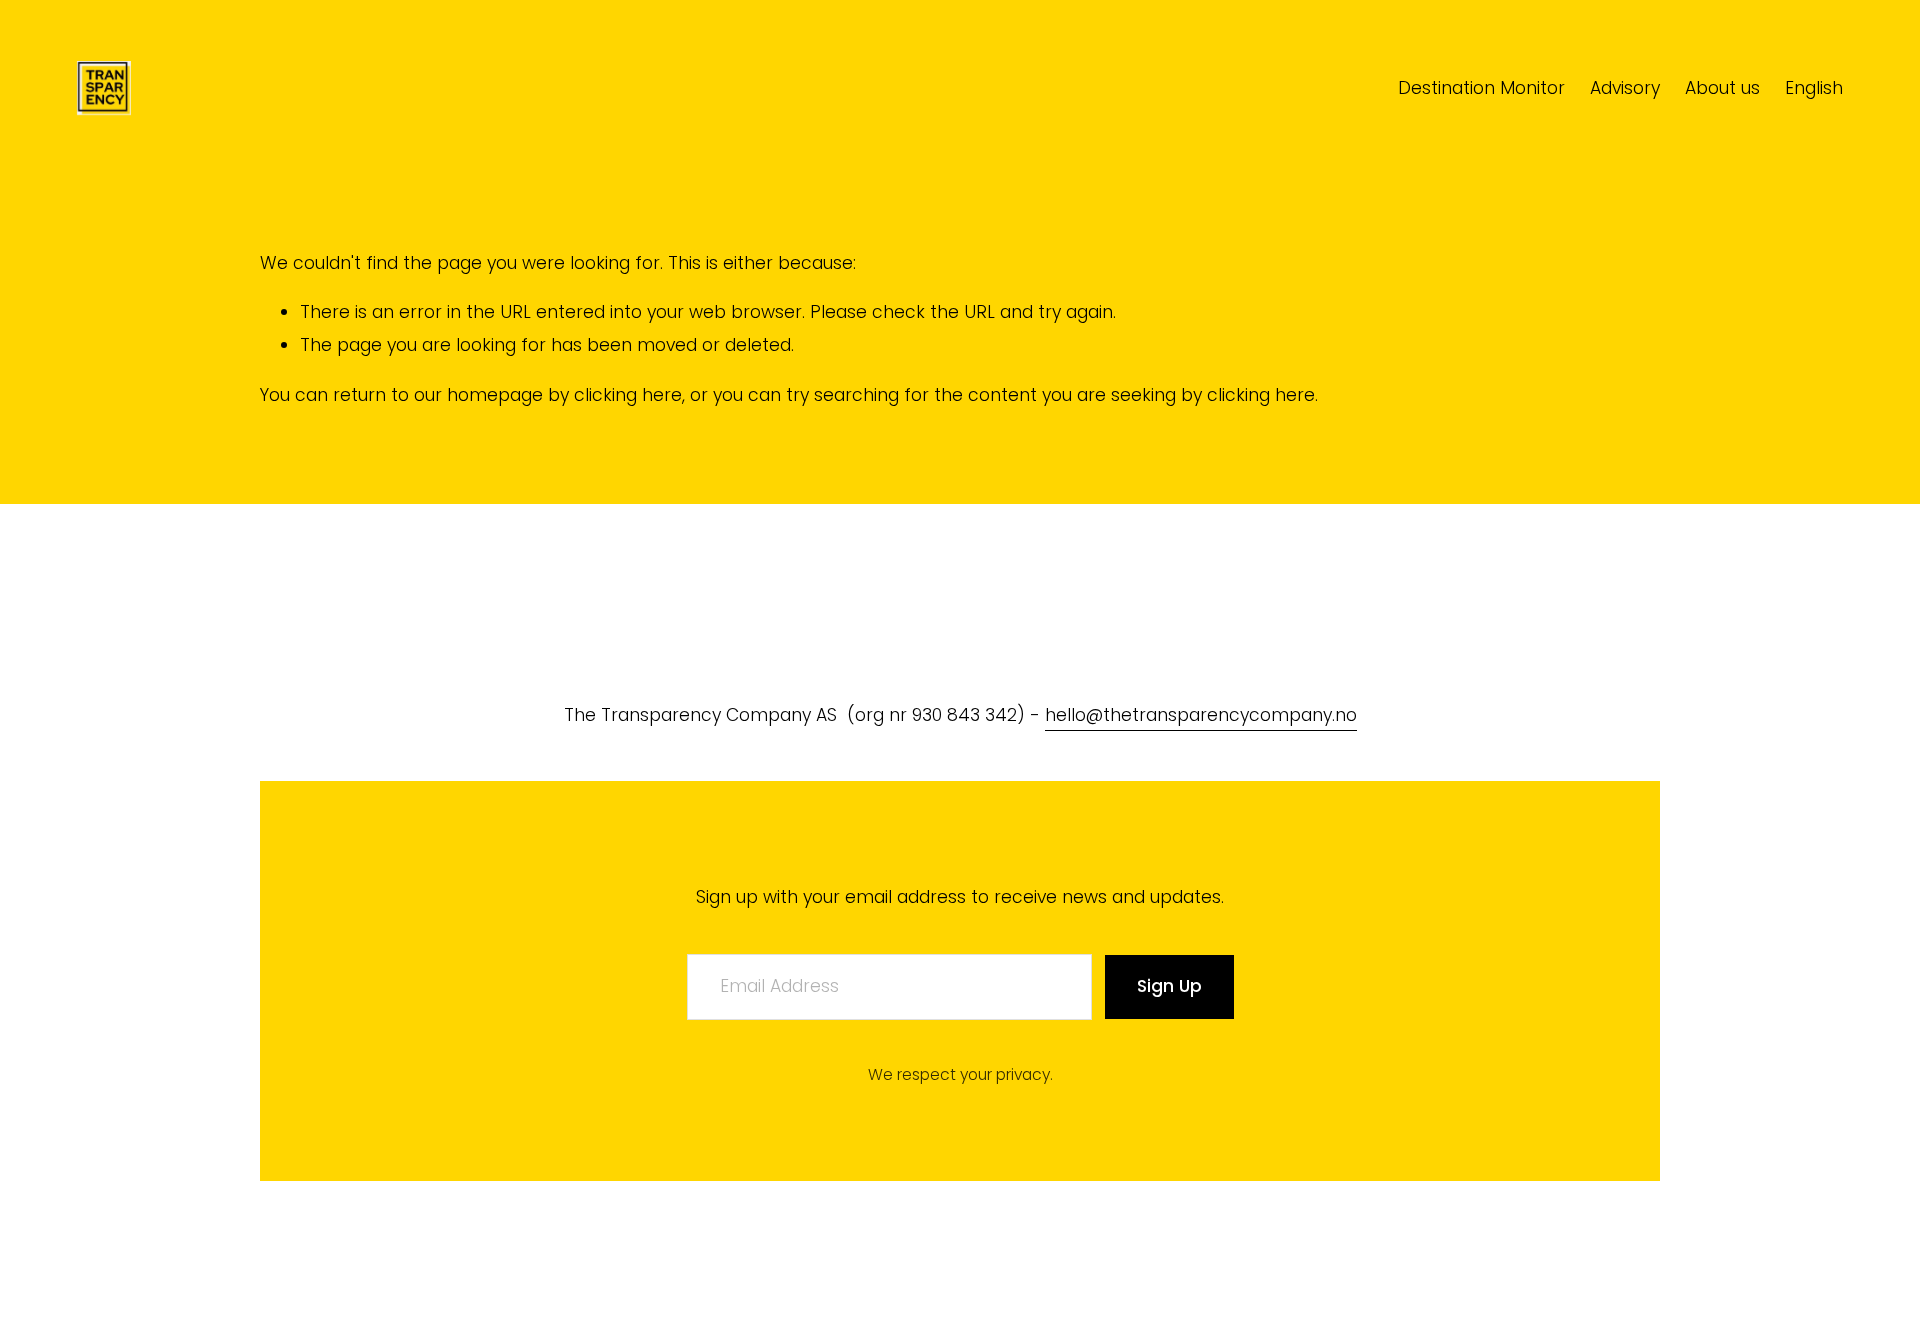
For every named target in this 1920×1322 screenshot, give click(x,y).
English (1814, 88)
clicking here (628, 395)
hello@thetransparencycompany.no (1201, 715)
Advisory (1625, 88)
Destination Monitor (1481, 88)
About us (1722, 88)
